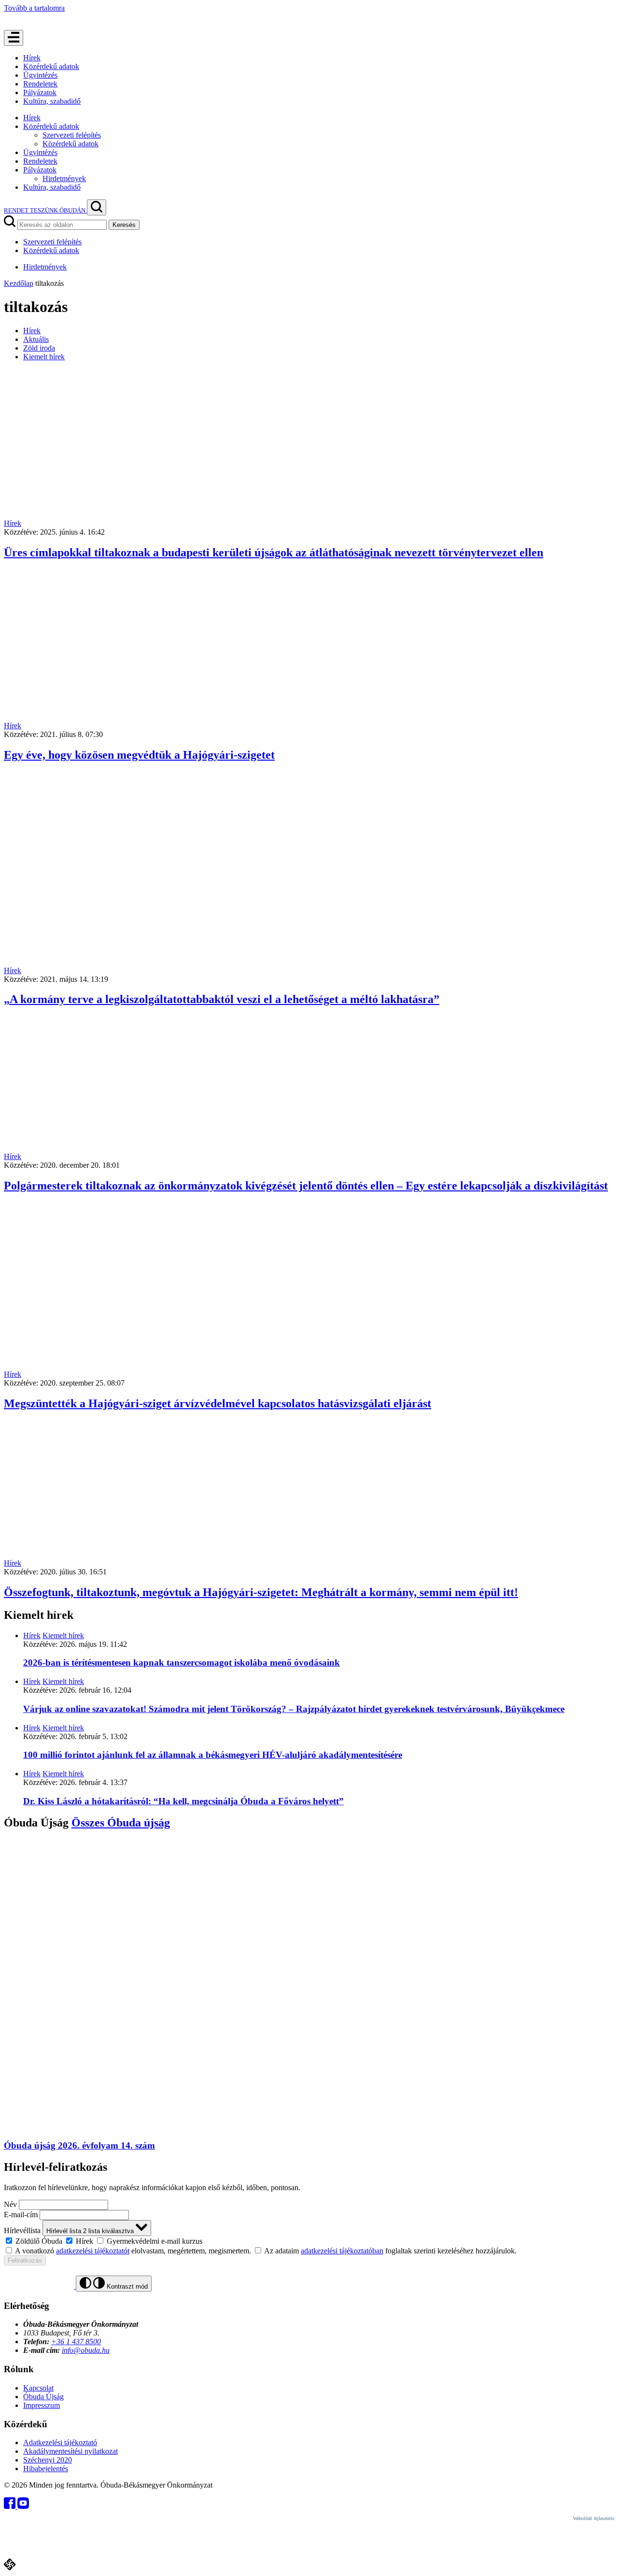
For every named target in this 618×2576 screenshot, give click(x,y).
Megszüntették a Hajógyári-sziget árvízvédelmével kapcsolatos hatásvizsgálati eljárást (218, 1403)
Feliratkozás (25, 2260)
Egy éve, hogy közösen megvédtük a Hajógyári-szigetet (139, 755)
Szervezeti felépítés (72, 135)
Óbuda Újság (43, 2397)
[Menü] (14, 38)
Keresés (124, 225)
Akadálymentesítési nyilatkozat (70, 2451)
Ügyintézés (40, 75)
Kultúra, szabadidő (52, 101)
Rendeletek (40, 84)
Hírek (32, 58)
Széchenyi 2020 (48, 2460)
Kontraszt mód (126, 2286)
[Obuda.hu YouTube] (23, 2506)
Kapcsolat (38, 2388)
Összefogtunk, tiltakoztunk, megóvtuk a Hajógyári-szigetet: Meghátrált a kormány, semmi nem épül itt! (261, 1592)
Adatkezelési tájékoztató (60, 2442)
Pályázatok (40, 92)
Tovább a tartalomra (34, 8)
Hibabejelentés (46, 2469)
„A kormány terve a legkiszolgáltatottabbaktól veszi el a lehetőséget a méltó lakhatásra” (222, 999)
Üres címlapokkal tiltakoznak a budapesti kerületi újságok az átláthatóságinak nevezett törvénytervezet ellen (274, 552)
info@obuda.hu (86, 2350)
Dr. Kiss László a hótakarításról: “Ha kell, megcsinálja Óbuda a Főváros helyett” (183, 1801)
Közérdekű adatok (51, 66)
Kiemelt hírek (44, 357)
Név (10, 2204)
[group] (309, 2241)
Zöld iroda (39, 348)
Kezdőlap (19, 283)
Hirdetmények (64, 178)
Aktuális (36, 339)
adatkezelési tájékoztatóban (342, 2251)
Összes (121, 1823)
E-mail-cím (21, 2215)
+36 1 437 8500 (76, 2342)
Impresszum (42, 2405)
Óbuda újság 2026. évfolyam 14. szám (79, 2145)
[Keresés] (97, 207)
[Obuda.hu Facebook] (11, 2506)
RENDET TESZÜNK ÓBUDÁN (45, 210)
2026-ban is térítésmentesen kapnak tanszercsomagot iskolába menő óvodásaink (182, 1663)
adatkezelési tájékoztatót (93, 2251)
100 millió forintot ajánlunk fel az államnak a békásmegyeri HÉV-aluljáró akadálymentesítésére (213, 1755)
